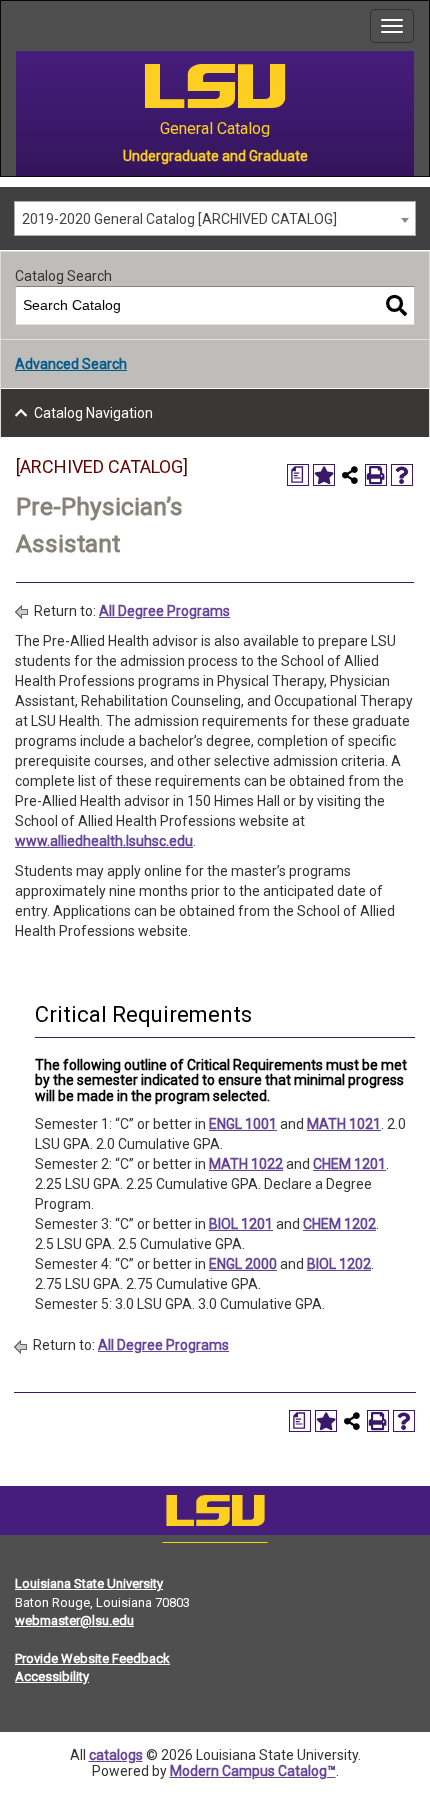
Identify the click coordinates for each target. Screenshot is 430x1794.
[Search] (396, 305)
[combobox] (215, 218)
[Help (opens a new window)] (402, 475)
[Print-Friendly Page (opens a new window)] (376, 475)
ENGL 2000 (243, 1264)
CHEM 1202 (339, 1224)
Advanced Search (71, 364)
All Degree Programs (164, 611)
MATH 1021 (344, 1124)
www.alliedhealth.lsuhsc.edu (104, 841)
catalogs (116, 1755)
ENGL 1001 (243, 1124)
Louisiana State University (89, 1583)
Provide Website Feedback (92, 1658)
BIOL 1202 (339, 1264)
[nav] (16, 26)
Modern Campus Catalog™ (253, 1771)
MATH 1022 (246, 1164)
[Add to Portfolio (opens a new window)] (324, 475)
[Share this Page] (350, 475)
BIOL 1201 (241, 1224)
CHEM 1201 (349, 1164)
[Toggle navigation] (392, 26)
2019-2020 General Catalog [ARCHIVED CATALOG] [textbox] (179, 219)
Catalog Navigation (93, 413)
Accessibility (52, 1676)
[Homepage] (215, 1515)
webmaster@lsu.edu (74, 1620)
